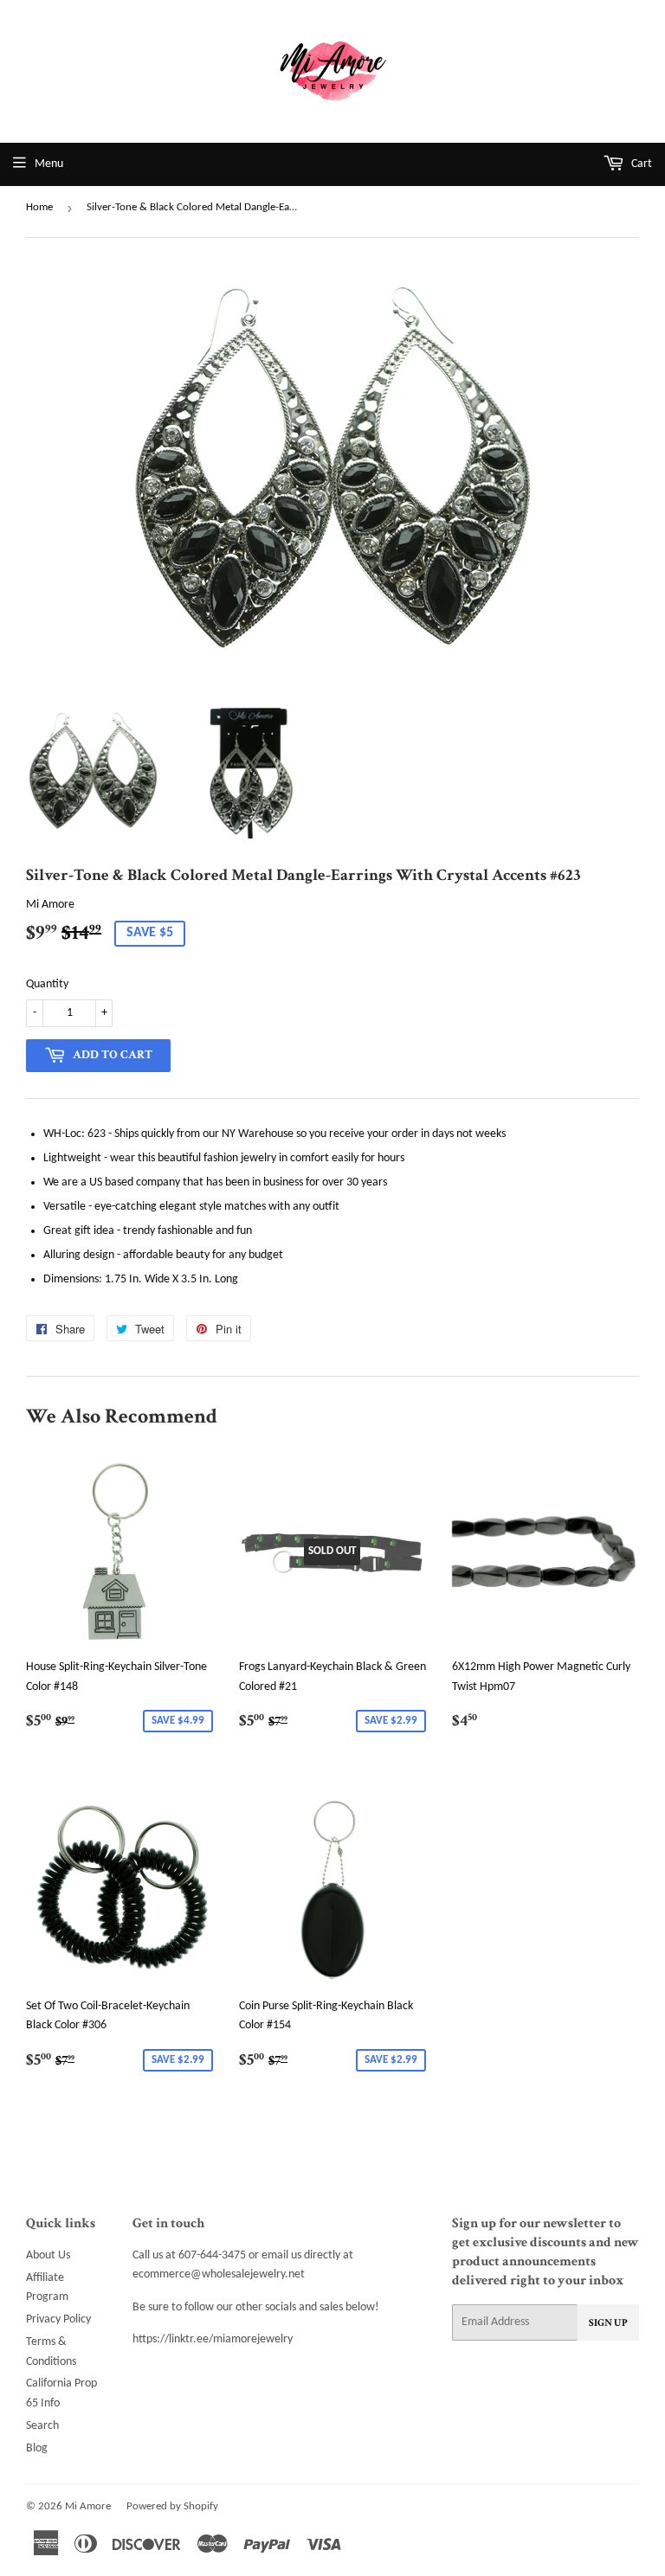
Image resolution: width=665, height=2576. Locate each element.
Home (39, 207)
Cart (640, 164)
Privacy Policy (58, 2319)
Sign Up (608, 2323)
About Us (48, 2255)
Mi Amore (88, 2506)
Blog (37, 2448)
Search (42, 2426)
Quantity (47, 984)
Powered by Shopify (172, 2506)
